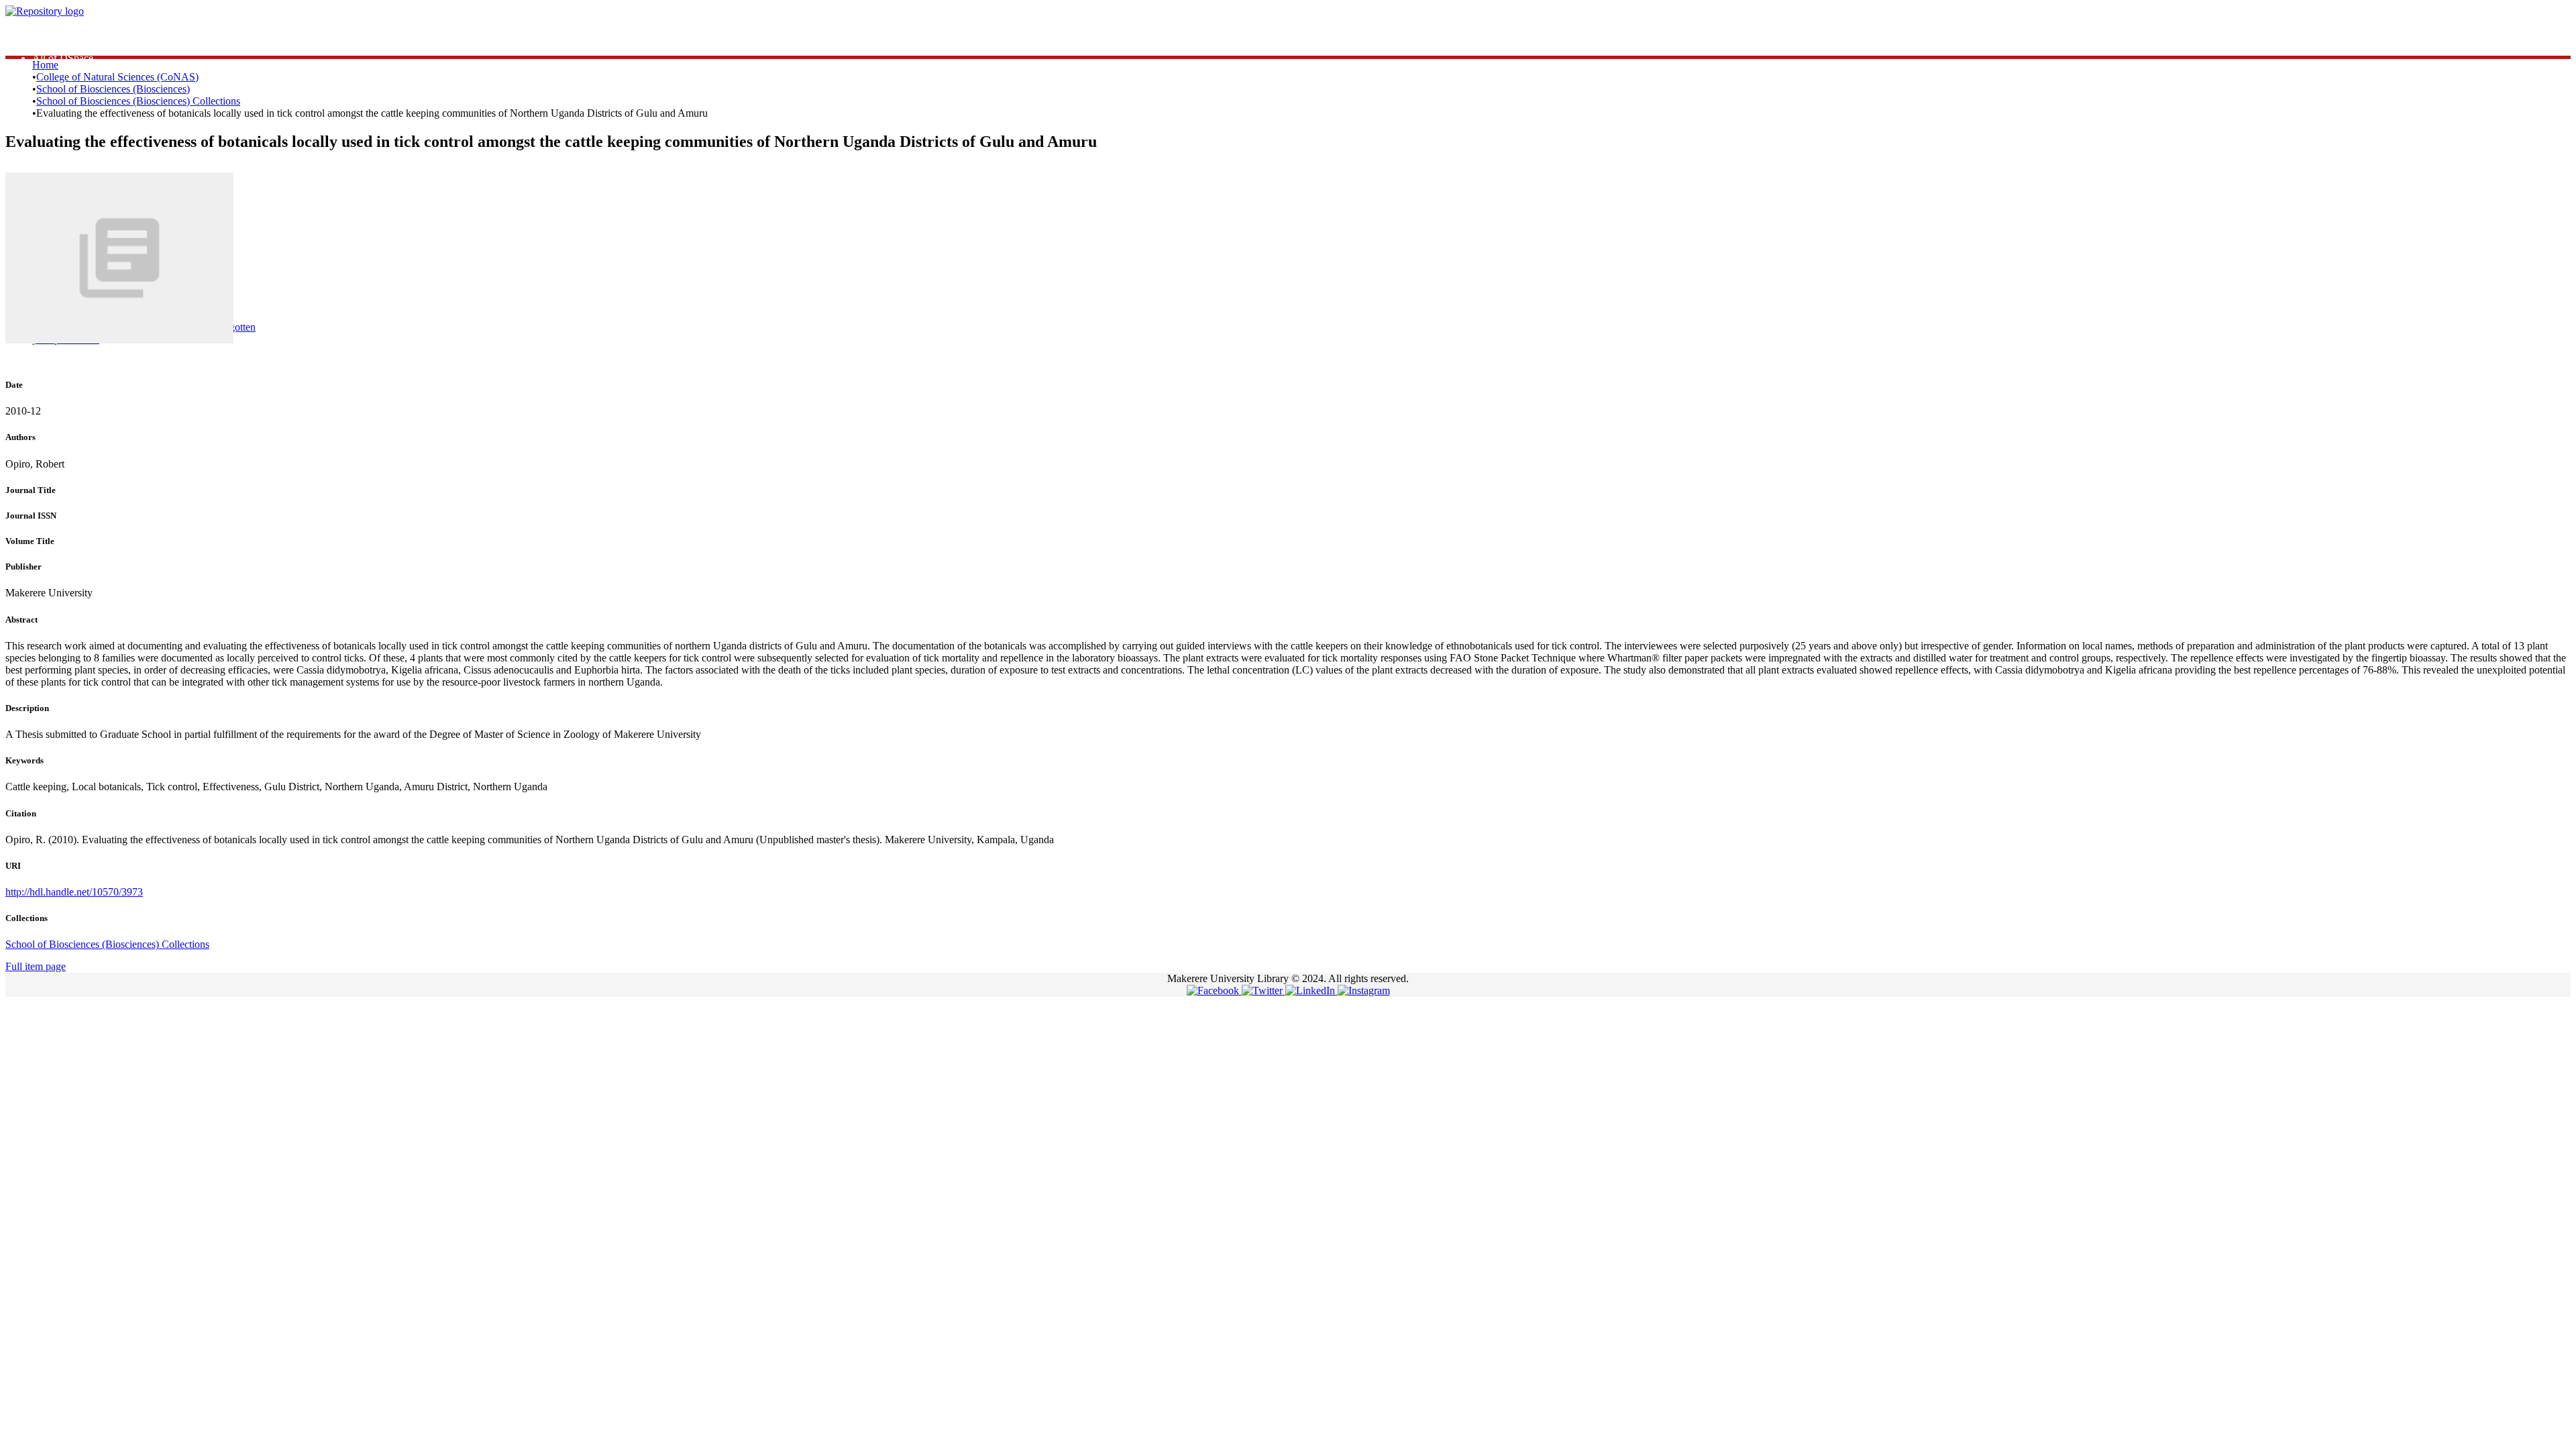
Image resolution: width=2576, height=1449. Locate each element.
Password (241, 274)
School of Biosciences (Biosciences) (113, 89)
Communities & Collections (91, 46)
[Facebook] (1214, 990)
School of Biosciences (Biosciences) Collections (138, 101)
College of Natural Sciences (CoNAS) (117, 77)
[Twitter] (1264, 990)
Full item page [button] (36, 966)
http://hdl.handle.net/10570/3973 (74, 892)
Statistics (51, 34)
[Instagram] (1364, 990)
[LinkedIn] (1311, 990)
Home (45, 65)
